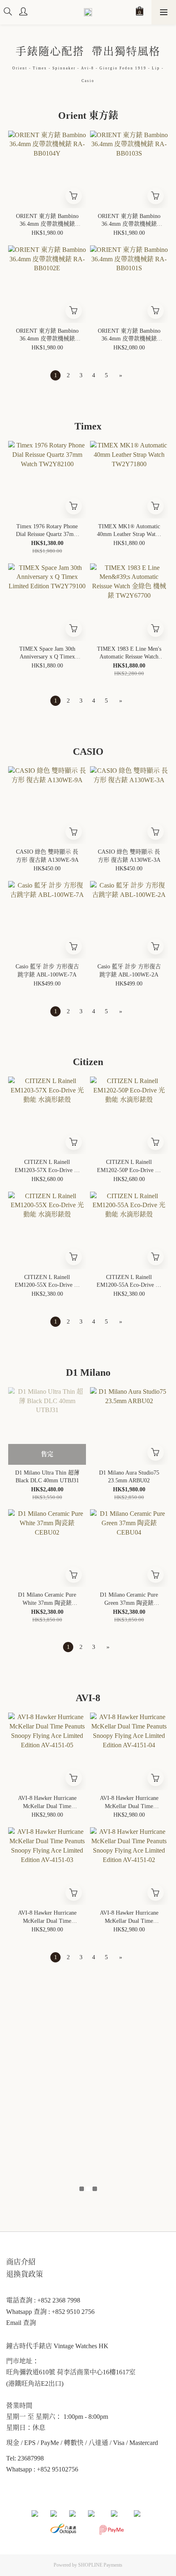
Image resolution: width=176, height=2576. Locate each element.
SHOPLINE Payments (100, 2565)
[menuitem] (55, 375)
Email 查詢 (21, 2323)
